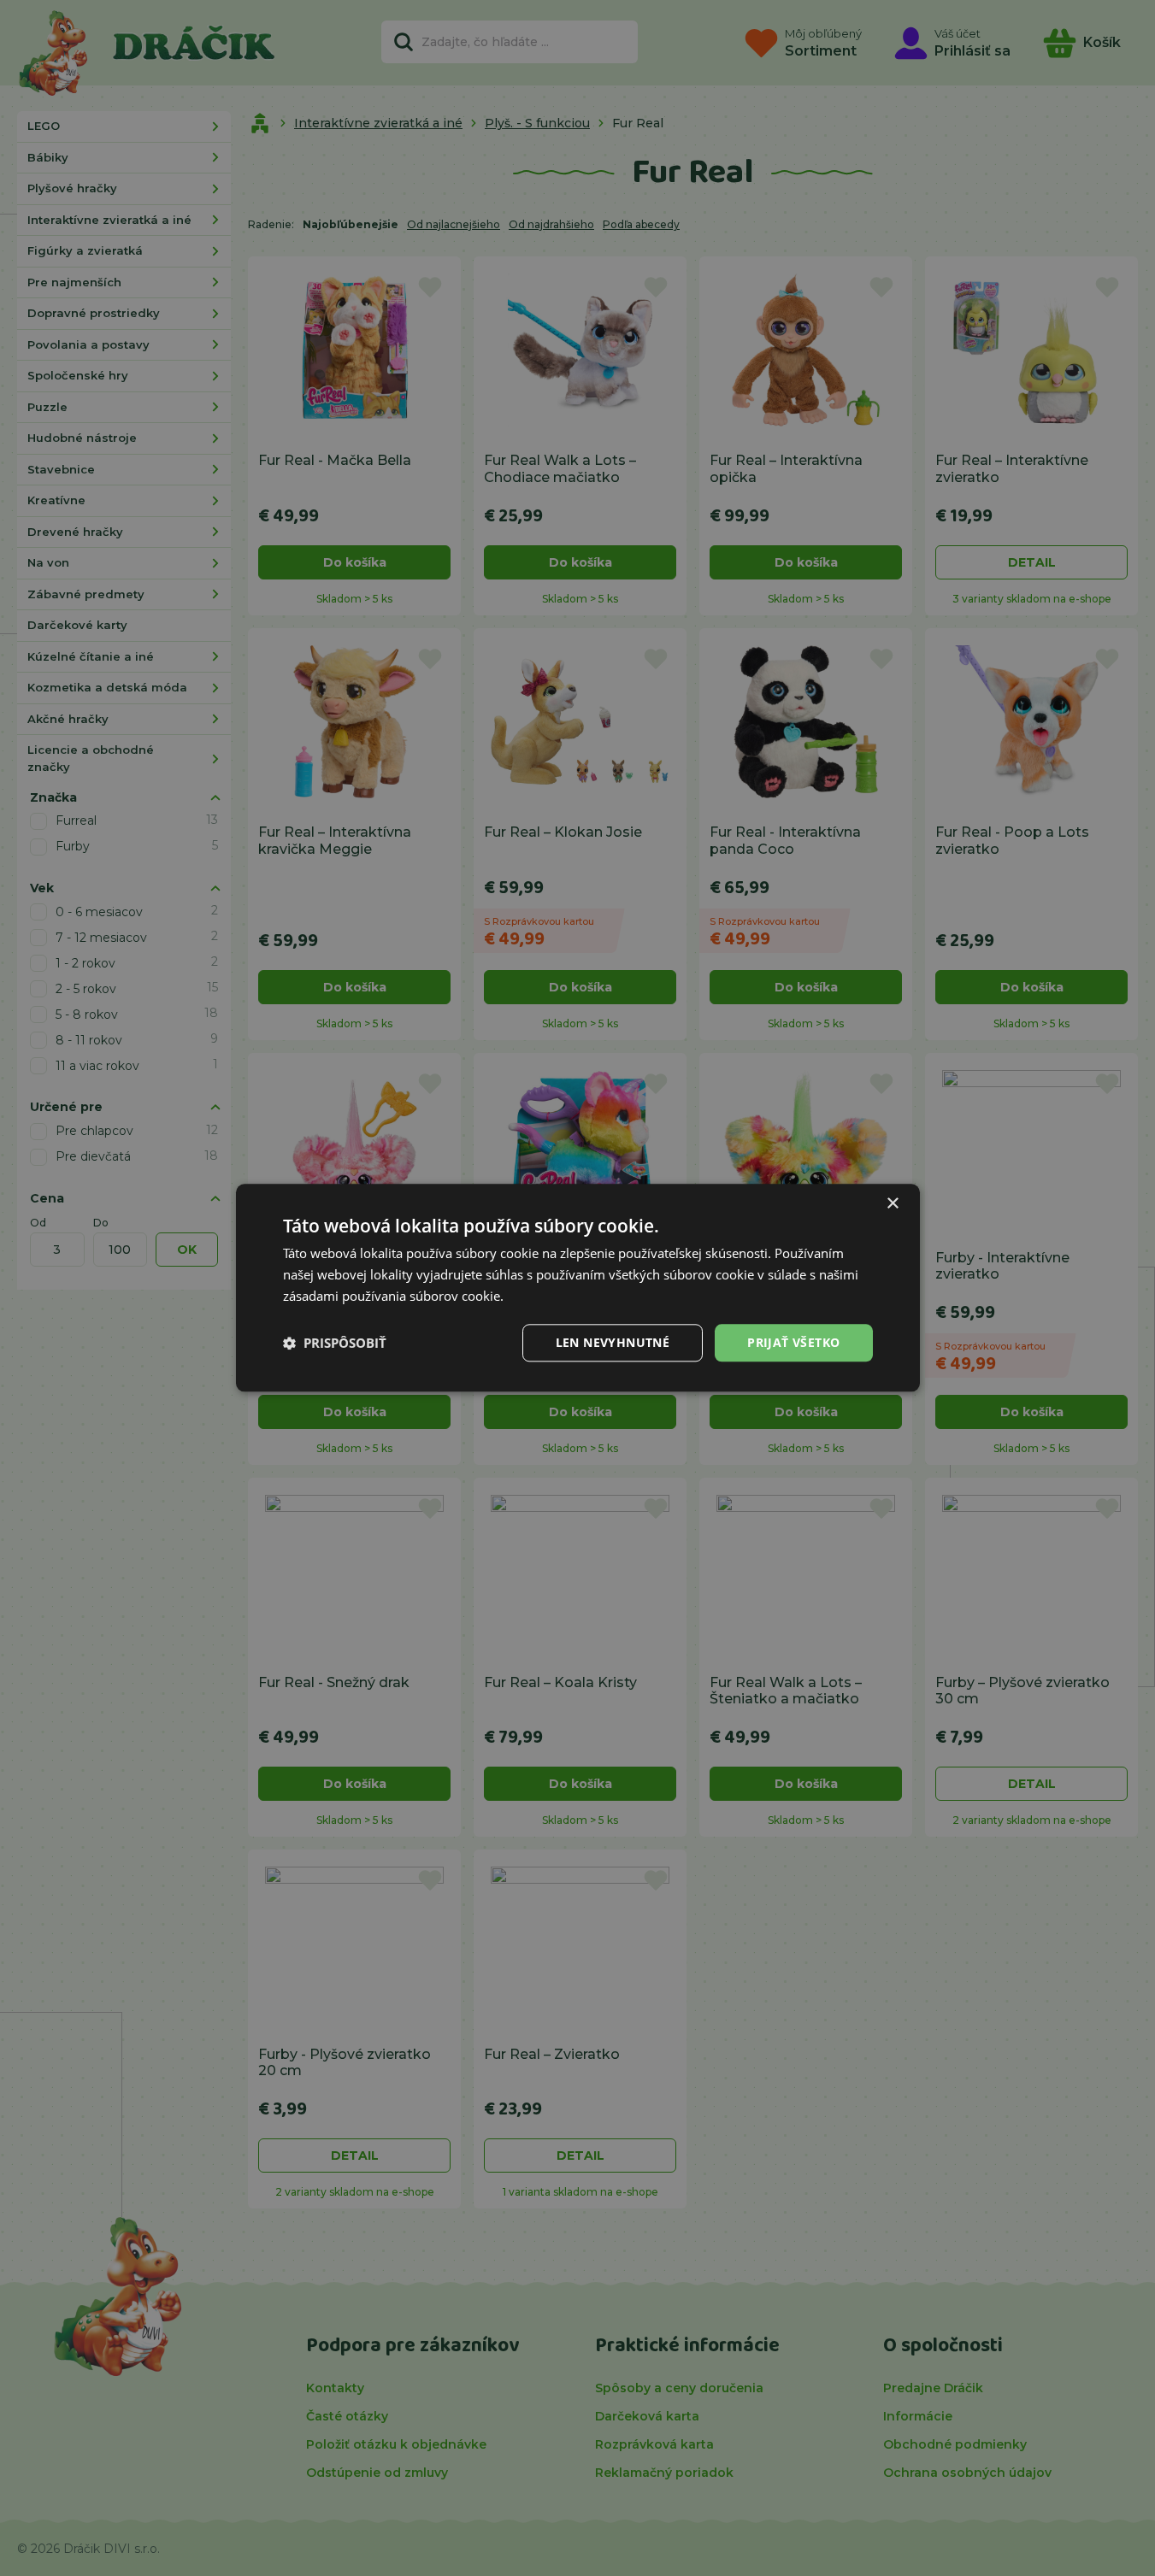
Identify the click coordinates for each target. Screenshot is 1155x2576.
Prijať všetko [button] (793, 1342)
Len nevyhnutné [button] (613, 1342)
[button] (335, 1343)
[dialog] (578, 1288)
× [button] (892, 1204)
